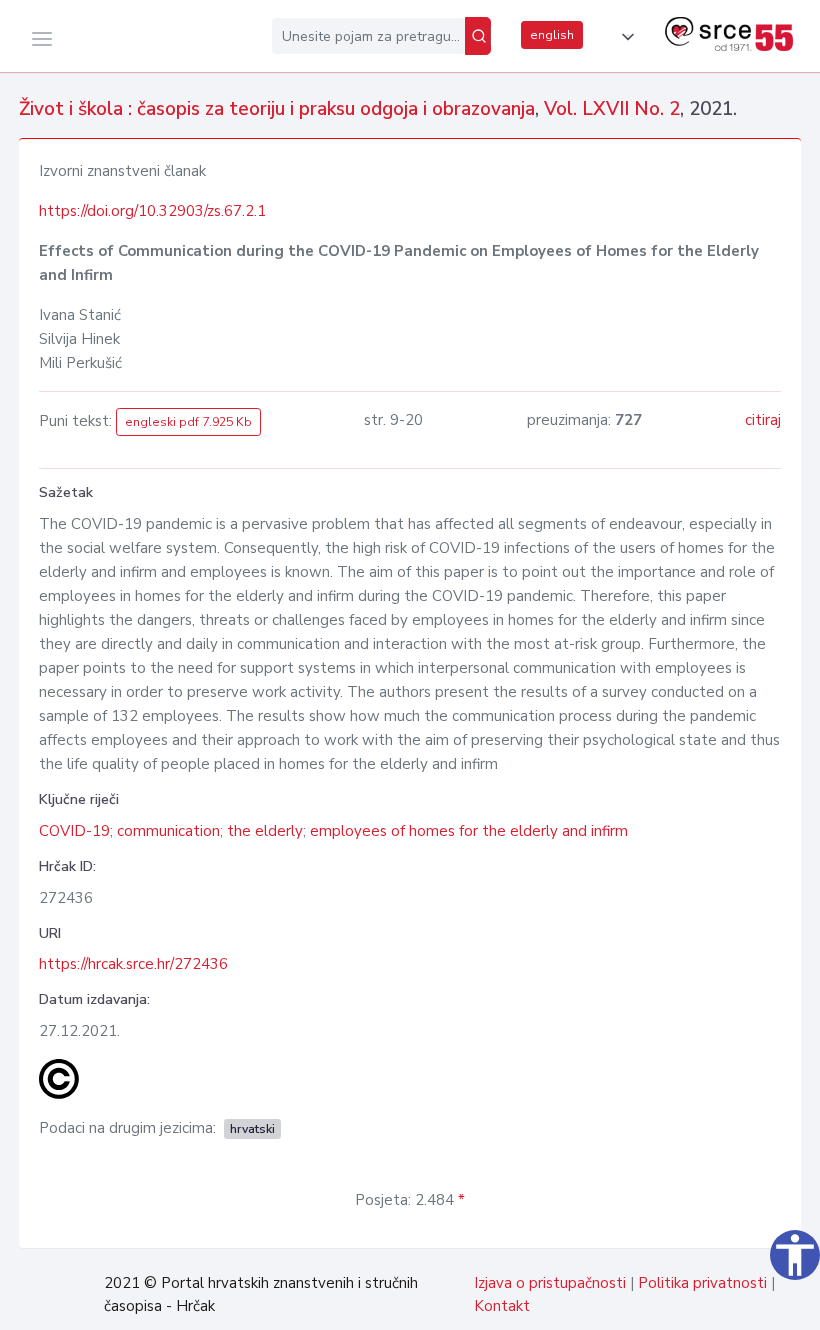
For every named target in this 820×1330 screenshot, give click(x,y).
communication (168, 831)
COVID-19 (74, 831)
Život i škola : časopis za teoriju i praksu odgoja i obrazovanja (277, 109)
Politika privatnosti (702, 1283)
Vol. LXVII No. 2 (612, 109)
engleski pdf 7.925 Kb (188, 422)
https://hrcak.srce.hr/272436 (133, 964)
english (552, 35)
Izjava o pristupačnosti (550, 1283)
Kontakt (502, 1306)
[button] (624, 37)
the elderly (265, 831)
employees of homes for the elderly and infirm (469, 831)
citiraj (763, 420)
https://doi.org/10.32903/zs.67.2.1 (152, 211)
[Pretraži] (478, 36)
